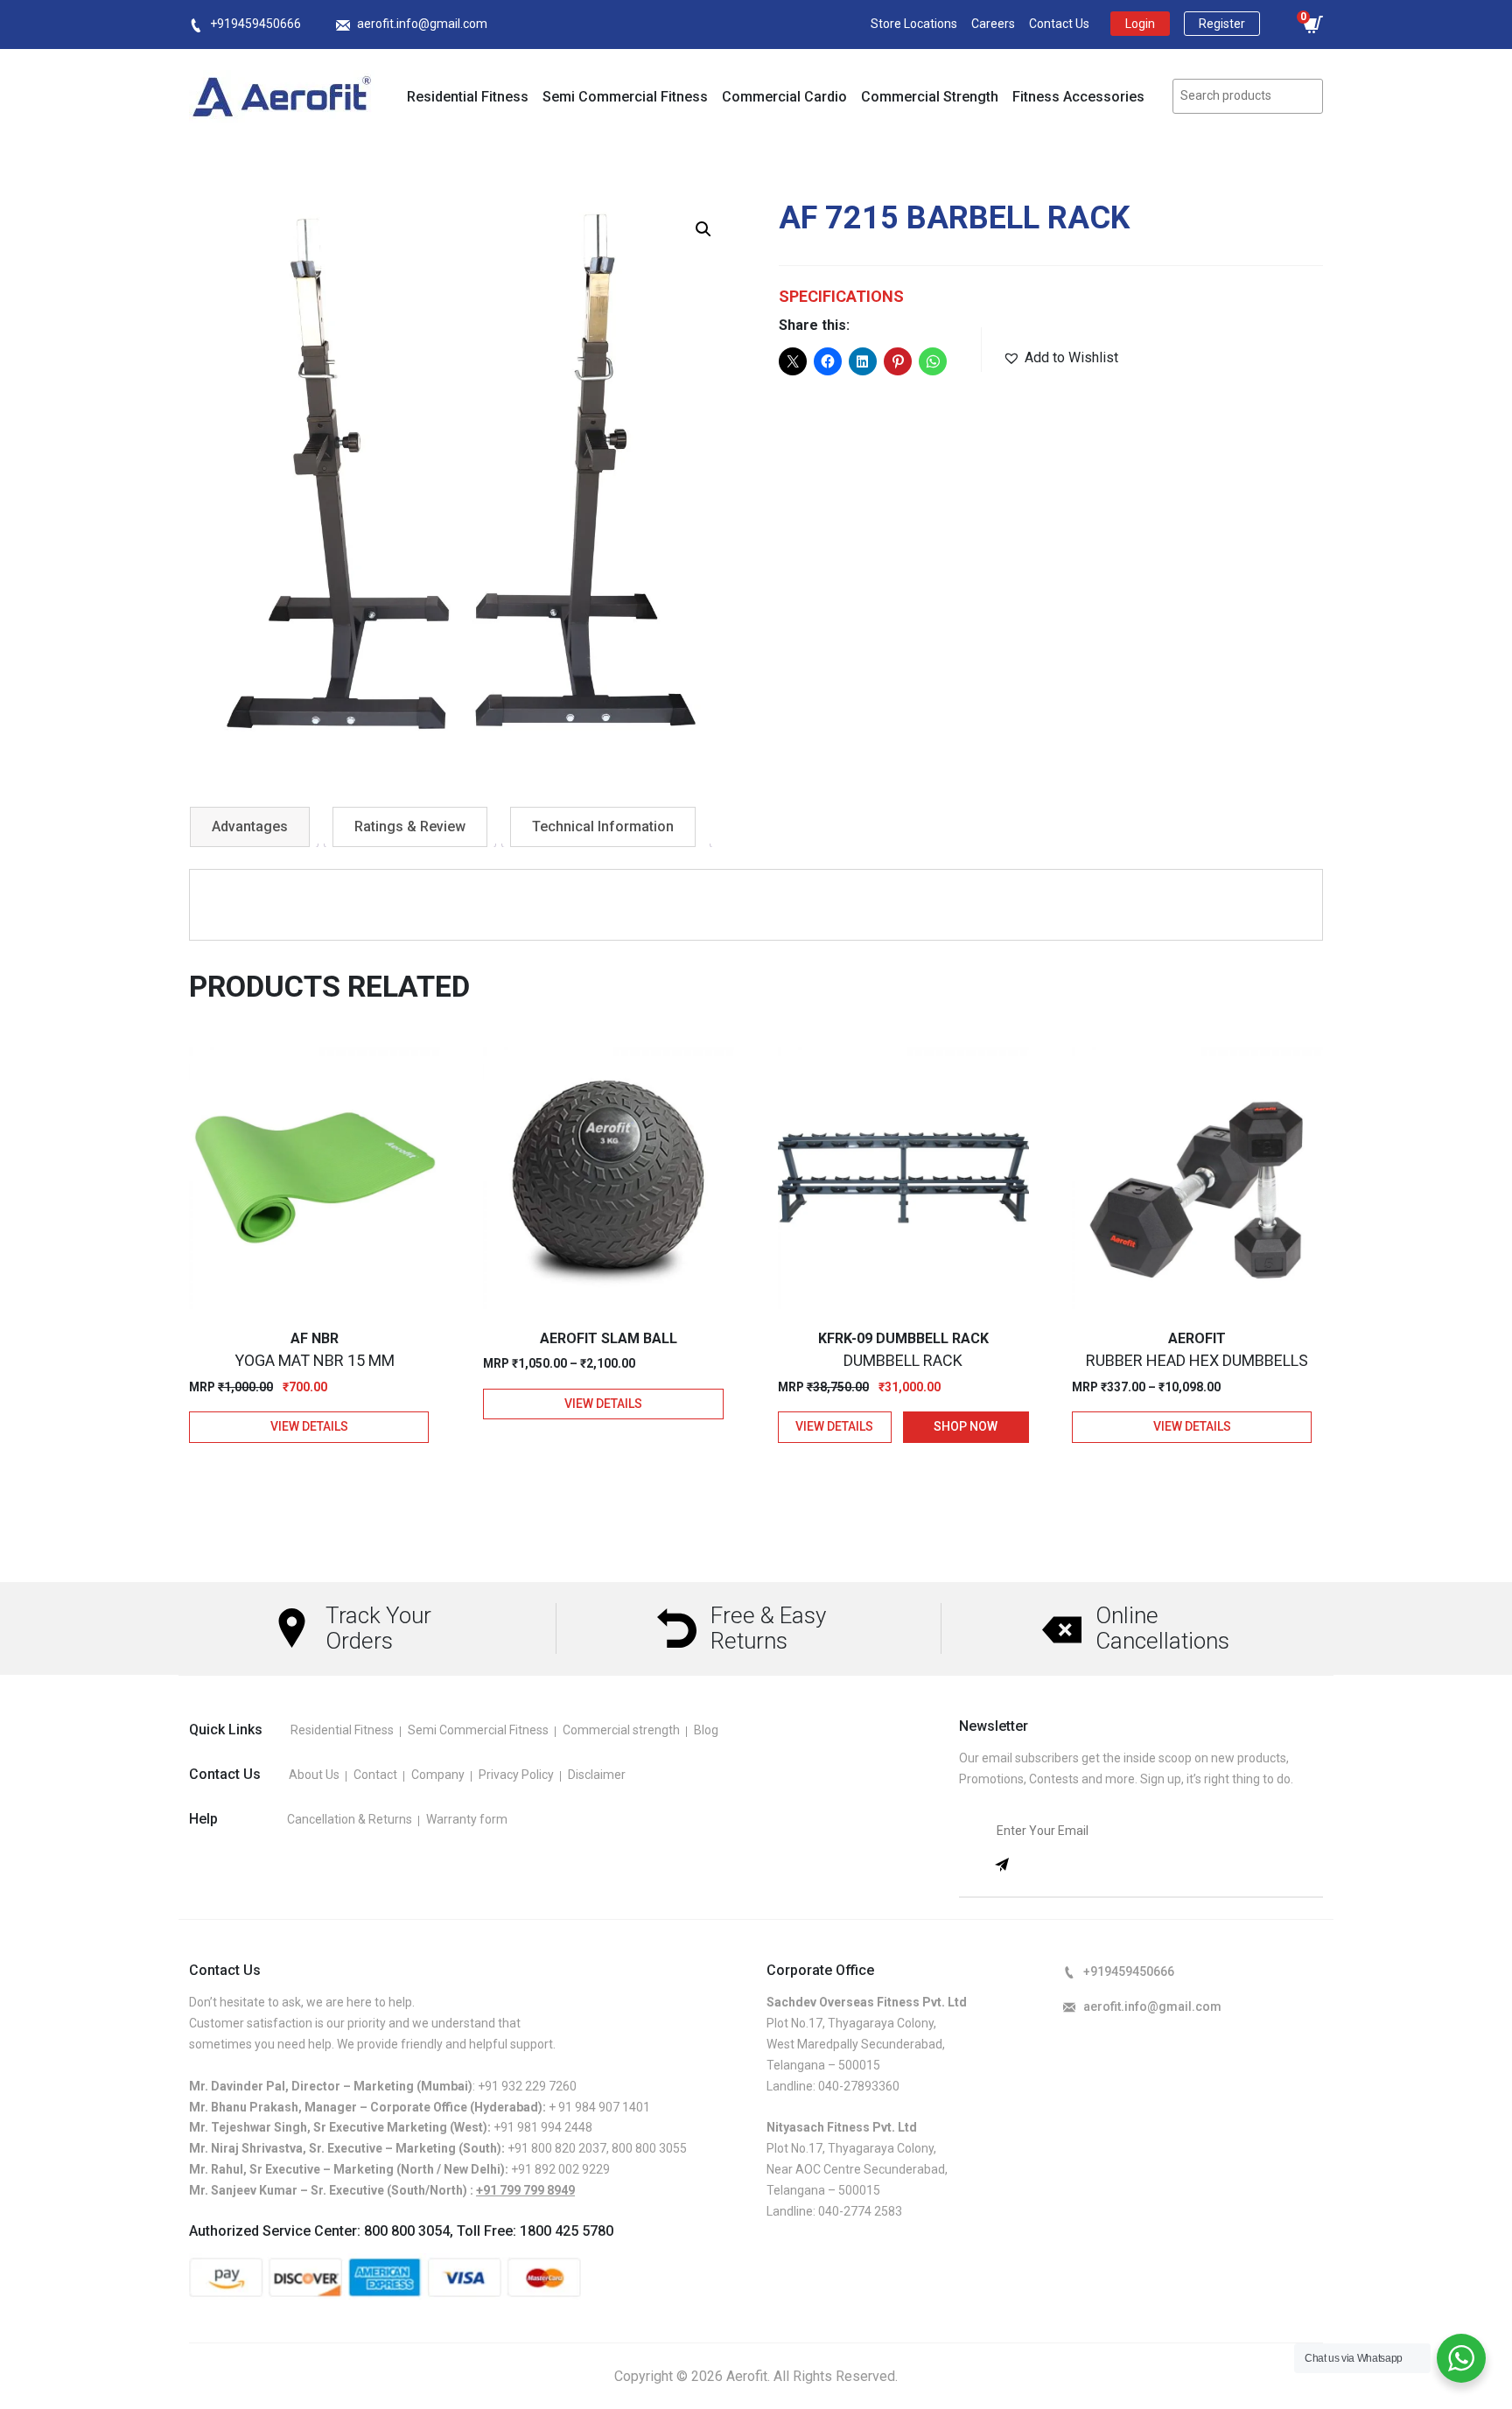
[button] (703, 229)
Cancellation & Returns (350, 1819)
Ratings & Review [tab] (410, 826)
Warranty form (467, 1819)
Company (438, 1775)
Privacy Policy (516, 1775)
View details (309, 1426)
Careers (993, 24)
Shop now (966, 1426)
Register (1222, 24)
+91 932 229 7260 (527, 2086)
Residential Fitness (468, 97)
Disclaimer (597, 1775)
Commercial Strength (930, 97)
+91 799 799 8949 (525, 2190)
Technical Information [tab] (603, 826)
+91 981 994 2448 (543, 2127)
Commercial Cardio (784, 97)
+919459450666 (255, 24)
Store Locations (914, 24)
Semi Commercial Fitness (625, 97)
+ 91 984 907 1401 (599, 2107)
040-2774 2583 (860, 2211)
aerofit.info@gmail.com (422, 24)
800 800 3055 (649, 2148)
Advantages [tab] (250, 826)
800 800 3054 (407, 2231)
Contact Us (1059, 24)
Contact (375, 1775)
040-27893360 (859, 2086)
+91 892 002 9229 (560, 2169)
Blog (706, 1730)
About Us (314, 1775)
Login (1140, 24)
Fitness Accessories (1078, 97)
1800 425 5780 (567, 2231)
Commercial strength (621, 1730)
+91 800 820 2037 (557, 2148)
